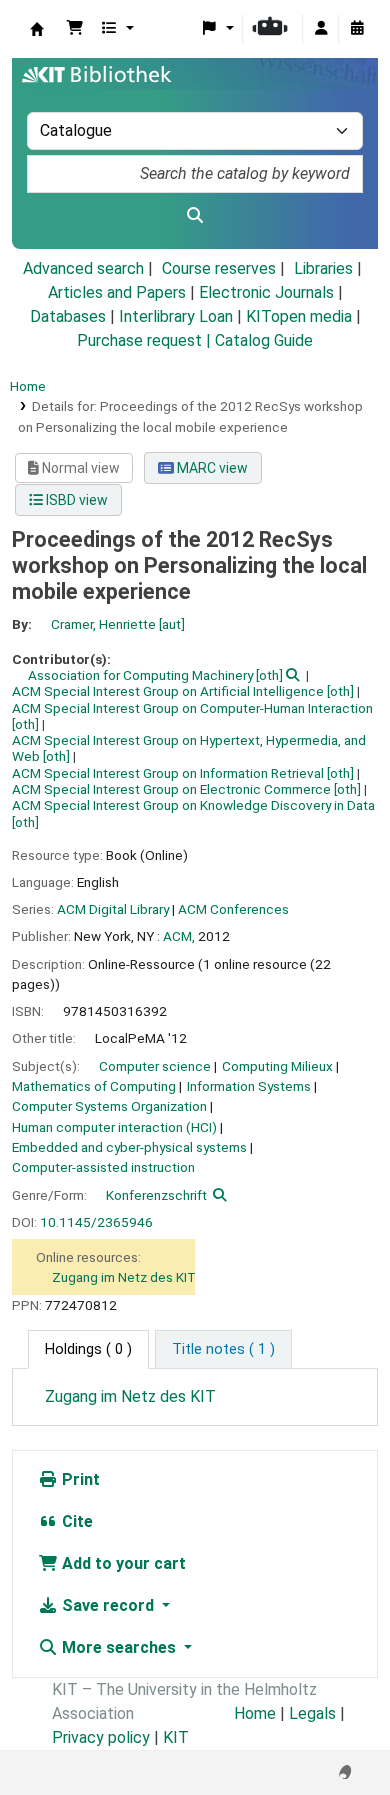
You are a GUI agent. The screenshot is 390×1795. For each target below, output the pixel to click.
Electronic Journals (266, 292)
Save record (108, 1605)
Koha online (37, 29)
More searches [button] (119, 1647)
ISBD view (75, 500)
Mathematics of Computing (94, 1086)
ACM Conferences (233, 909)
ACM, (179, 936)
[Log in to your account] (321, 29)
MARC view (211, 468)
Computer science (155, 1066)
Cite (75, 1521)
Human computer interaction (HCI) (114, 1127)
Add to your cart (122, 1563)
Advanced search (83, 268)
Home (28, 386)
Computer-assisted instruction (103, 1167)
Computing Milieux (277, 1066)
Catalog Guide (264, 340)
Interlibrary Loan (176, 316)
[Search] (195, 216)
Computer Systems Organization (109, 1106)
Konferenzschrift (156, 1195)
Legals (312, 1713)
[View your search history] (357, 29)
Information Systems (249, 1086)
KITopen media (299, 316)
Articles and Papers (117, 292)
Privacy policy (101, 1737)
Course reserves (219, 268)
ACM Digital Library (113, 909)
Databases (68, 316)
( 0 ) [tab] (88, 1349)
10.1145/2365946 (96, 1222)
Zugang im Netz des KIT (124, 1277)
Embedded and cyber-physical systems (129, 1147)
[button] (75, 29)
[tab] (223, 1350)
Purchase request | (146, 340)
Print (79, 1479)
